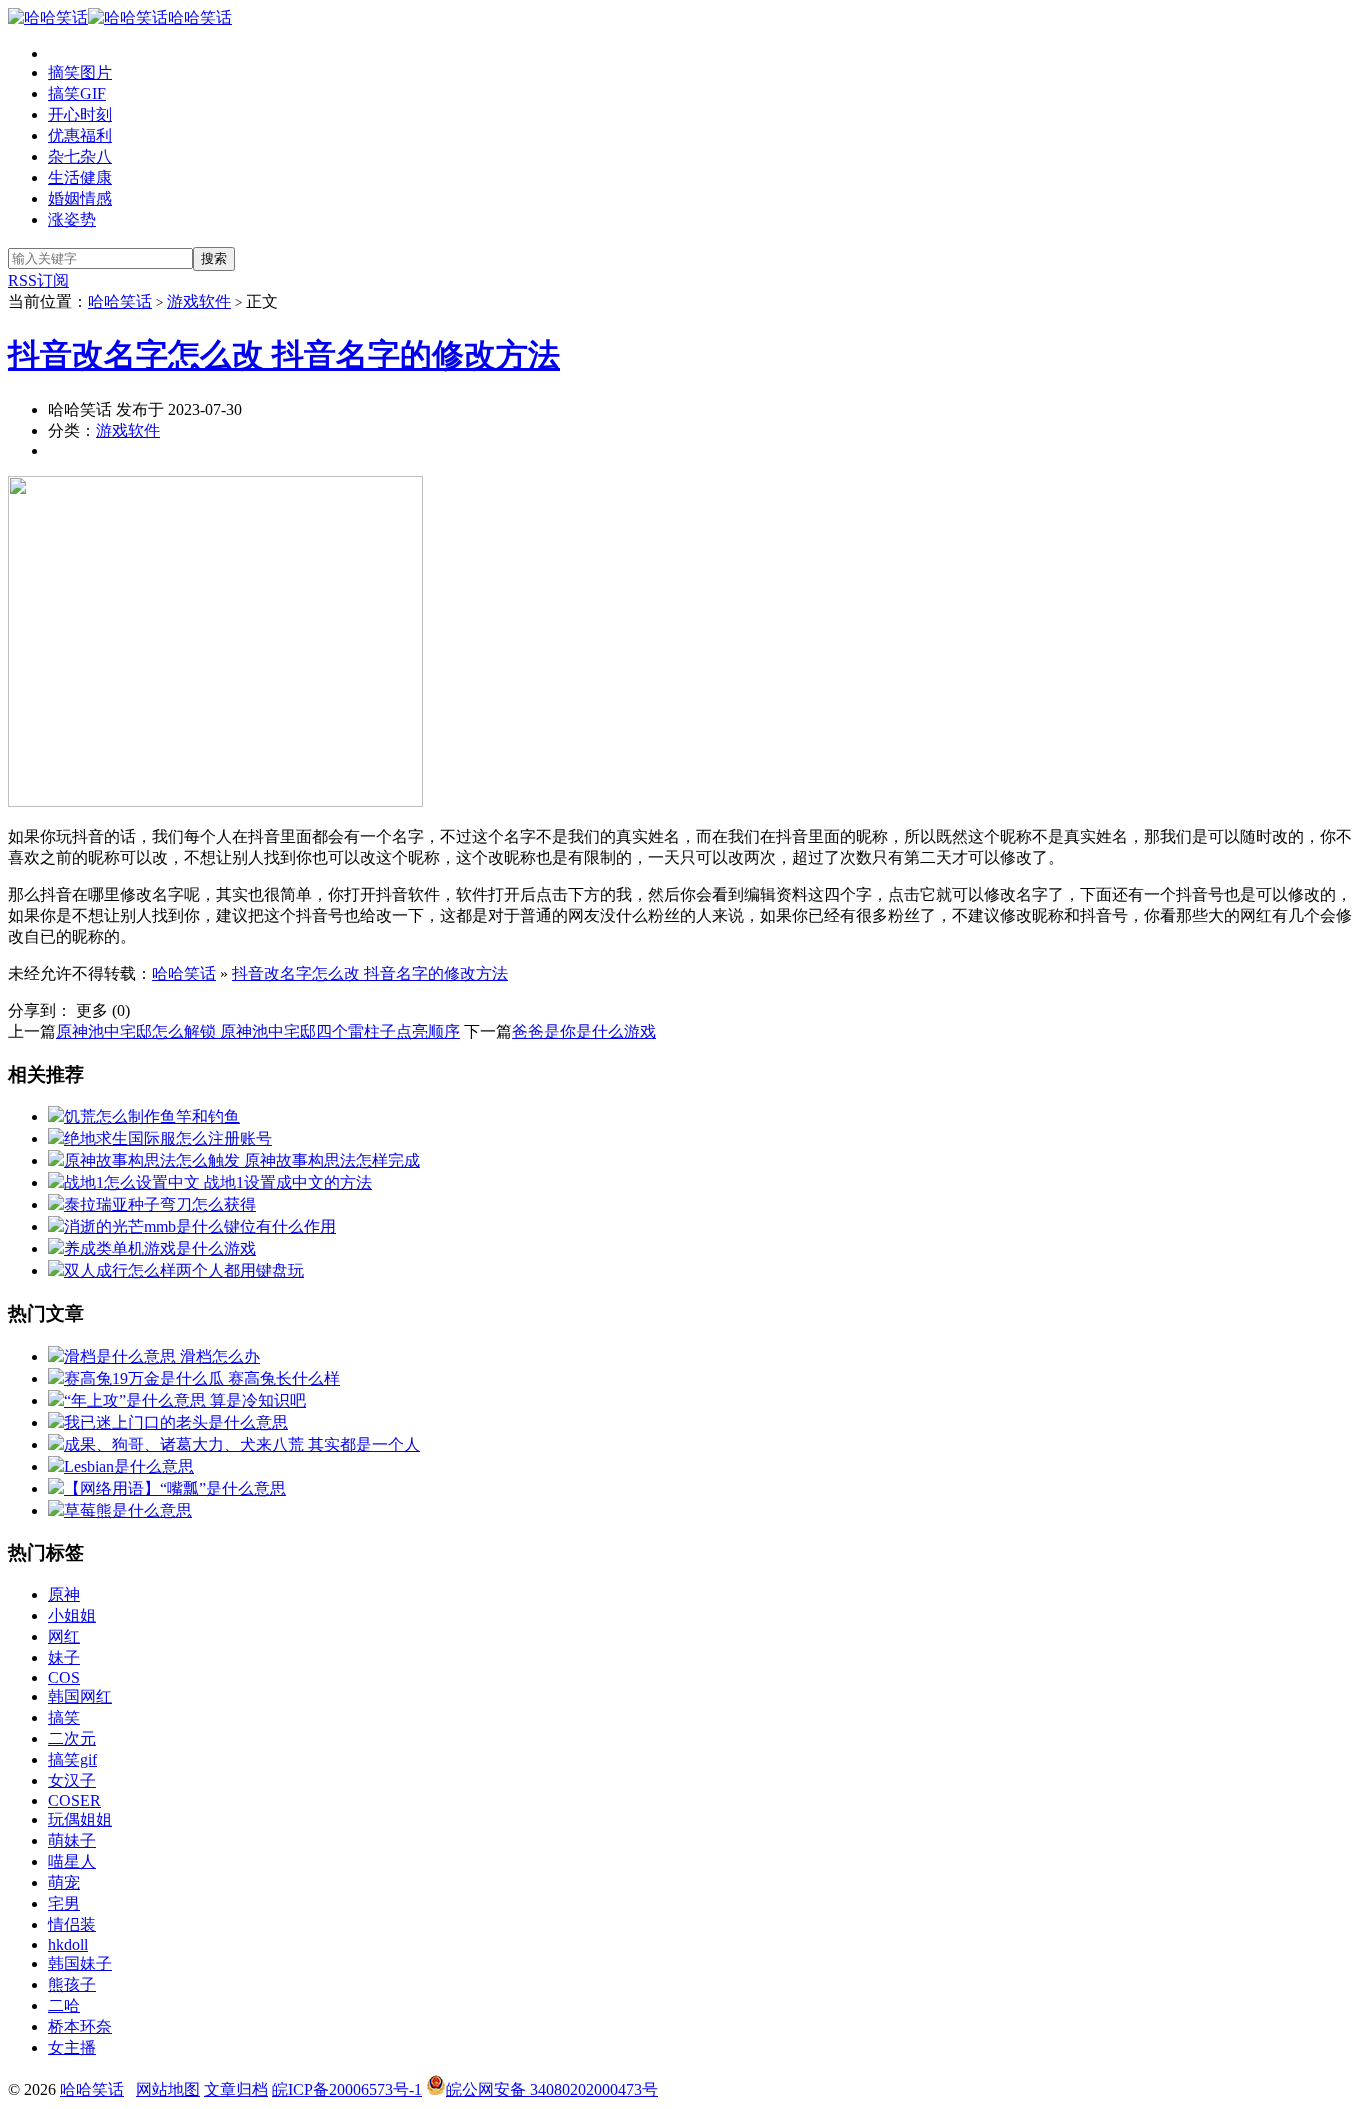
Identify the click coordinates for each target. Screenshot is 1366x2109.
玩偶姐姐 (80, 1819)
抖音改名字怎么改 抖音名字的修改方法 (284, 355)
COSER (74, 1800)
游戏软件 (199, 301)
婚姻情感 (80, 198)
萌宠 (64, 1882)
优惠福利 (80, 135)
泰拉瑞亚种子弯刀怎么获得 (160, 1204)
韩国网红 (80, 1696)
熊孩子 (72, 1984)
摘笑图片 (80, 72)
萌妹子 (72, 1840)
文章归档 (236, 2089)
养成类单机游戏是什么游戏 (160, 1248)
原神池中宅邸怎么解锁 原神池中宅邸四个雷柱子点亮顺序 (258, 1031)
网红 (64, 1636)
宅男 (64, 1903)
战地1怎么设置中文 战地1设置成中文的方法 (218, 1182)
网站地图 (168, 2089)
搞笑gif (72, 1759)
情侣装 (72, 1924)
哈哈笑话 (200, 17)
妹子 (64, 1657)
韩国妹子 (80, 1963)
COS (64, 1677)
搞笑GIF (77, 93)
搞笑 (64, 1717)
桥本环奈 (80, 2026)
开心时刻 (80, 114)
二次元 (72, 1738)
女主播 (72, 2047)
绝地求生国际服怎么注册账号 (168, 1138)
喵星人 (72, 1861)
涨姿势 (72, 219)
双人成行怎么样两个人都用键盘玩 (184, 1270)
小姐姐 (72, 1615)
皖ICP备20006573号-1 (347, 2089)
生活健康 (80, 177)
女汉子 (72, 1780)
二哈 (64, 2005)
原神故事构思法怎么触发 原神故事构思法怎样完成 (242, 1160)
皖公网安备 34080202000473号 (552, 2089)
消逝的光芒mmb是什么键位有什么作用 (200, 1226)
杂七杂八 (80, 156)
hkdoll (68, 1944)
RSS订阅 (38, 280)
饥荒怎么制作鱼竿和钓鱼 (152, 1116)
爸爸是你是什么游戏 (584, 1031)
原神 (64, 1594)
